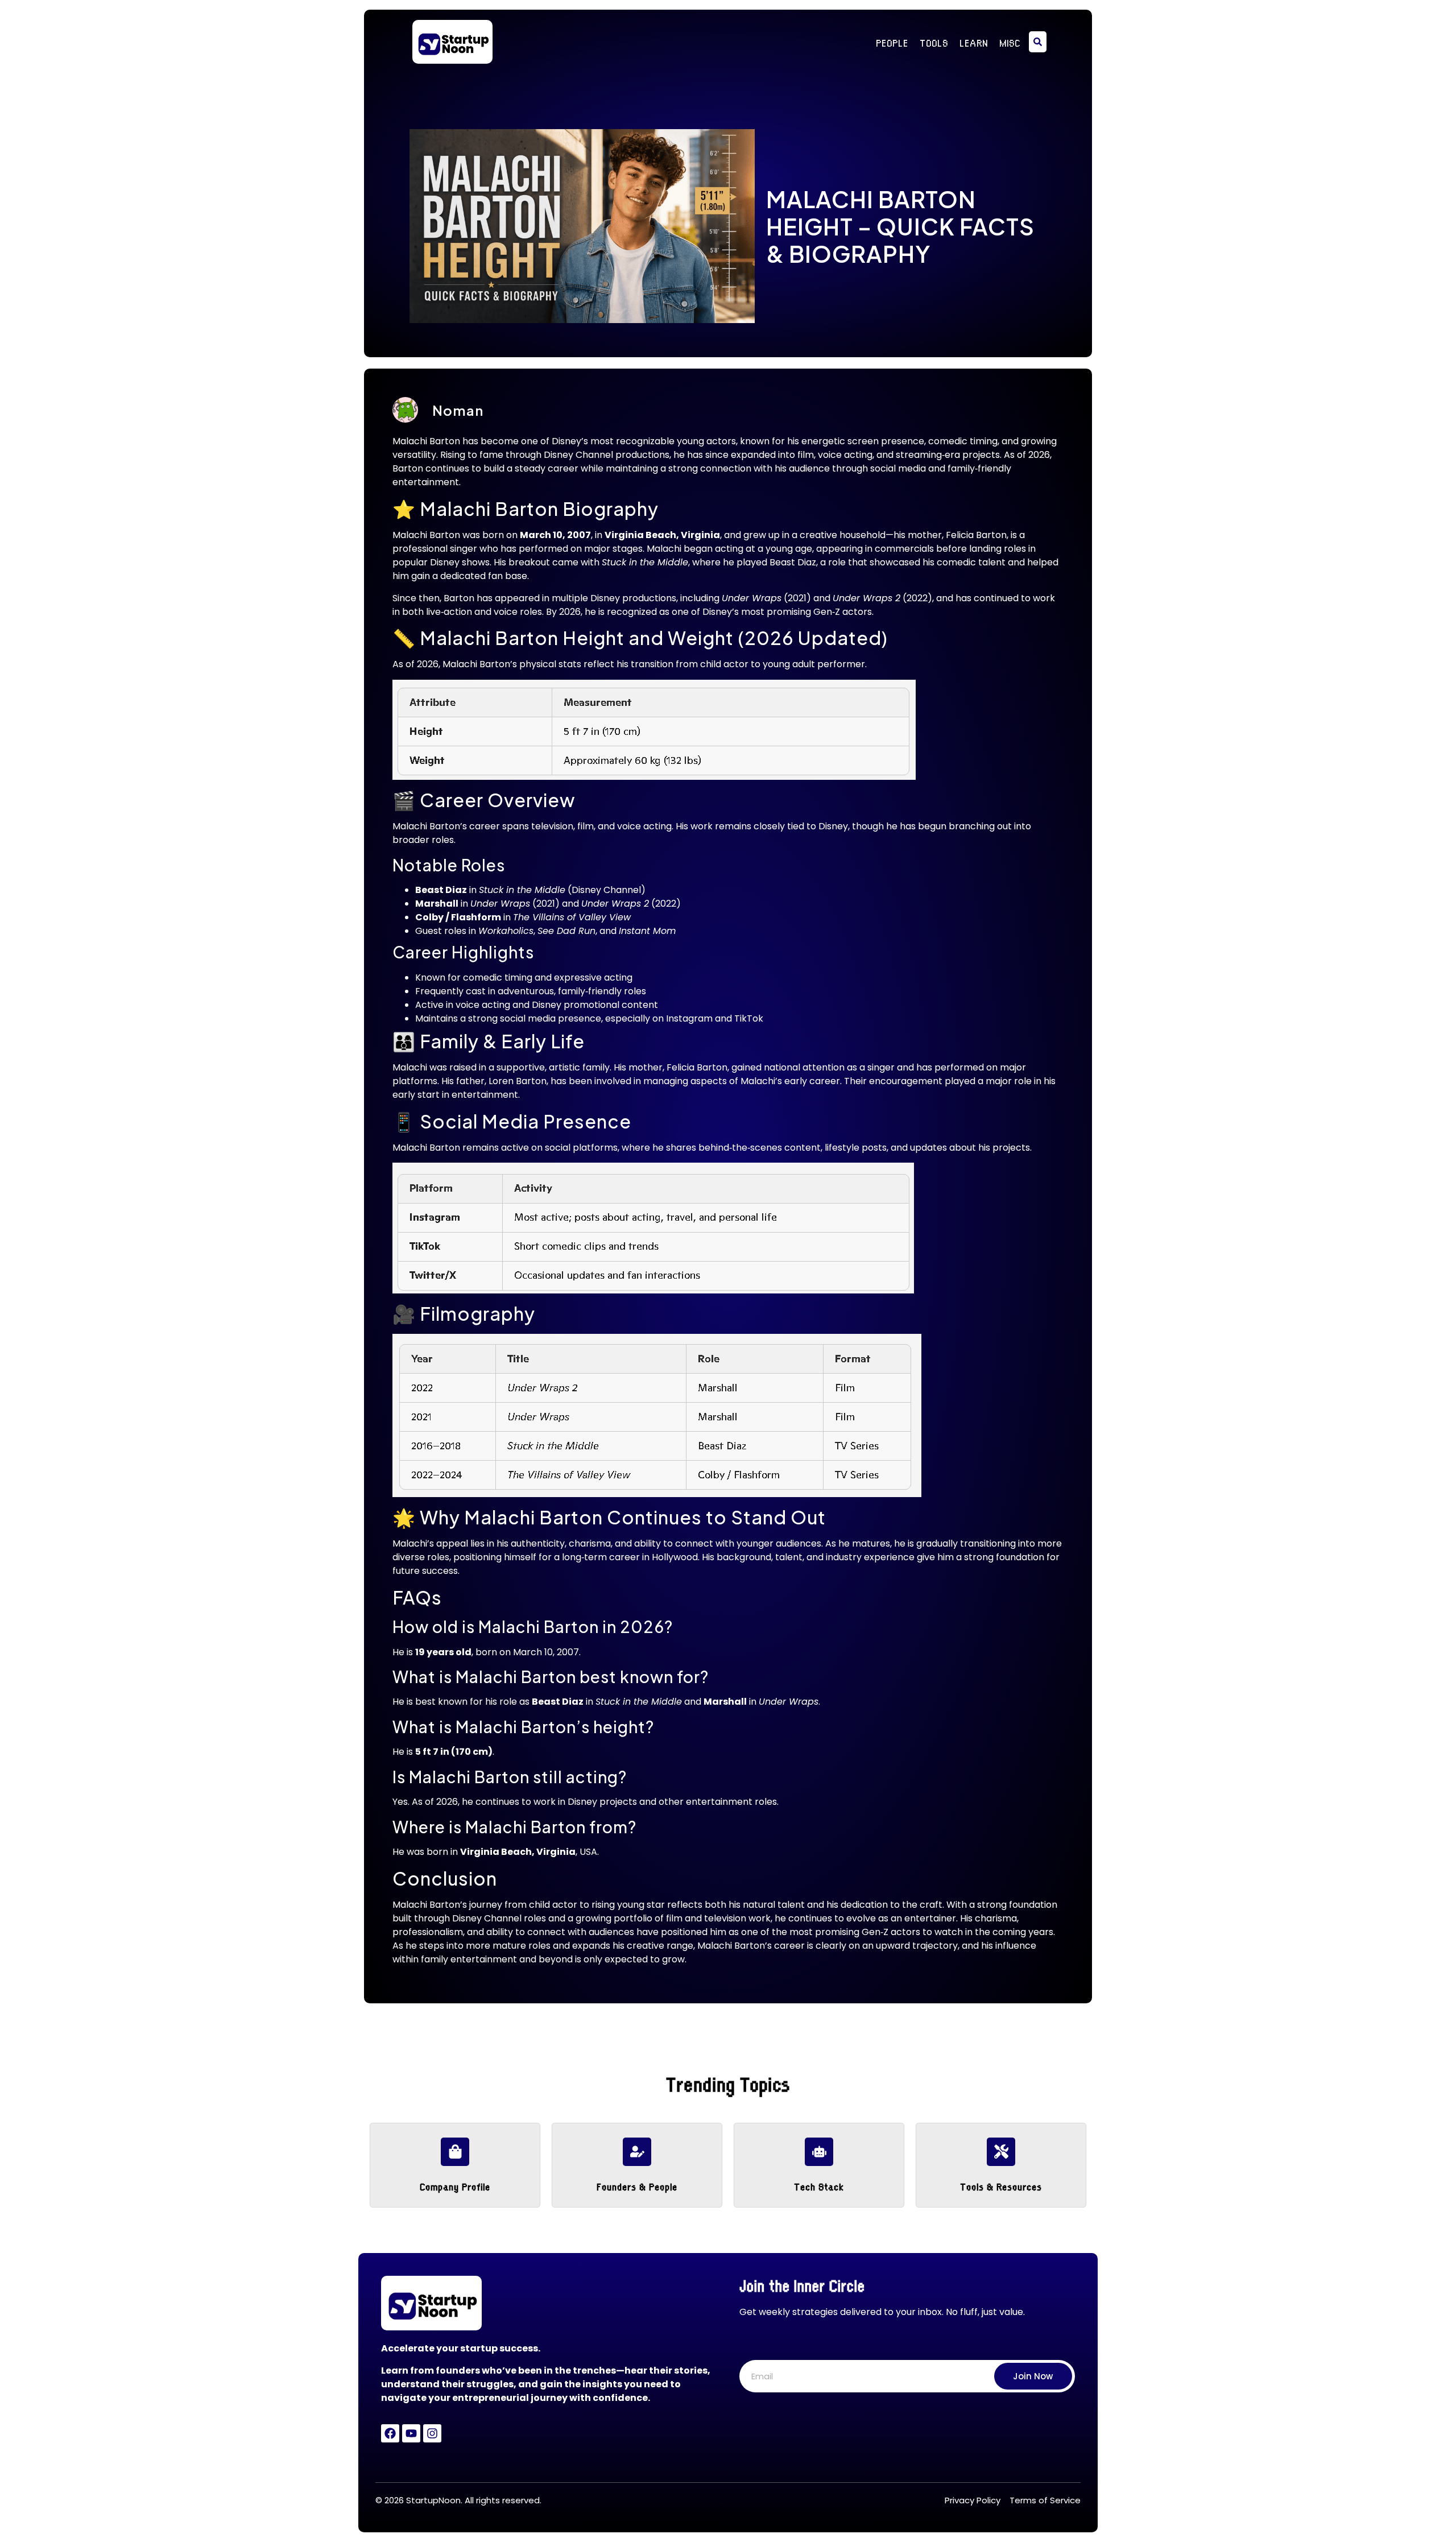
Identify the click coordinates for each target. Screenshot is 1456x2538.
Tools (934, 42)
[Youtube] (411, 2433)
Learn (974, 42)
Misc (1010, 42)
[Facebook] (390, 2433)
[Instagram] (432, 2433)
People (892, 42)
